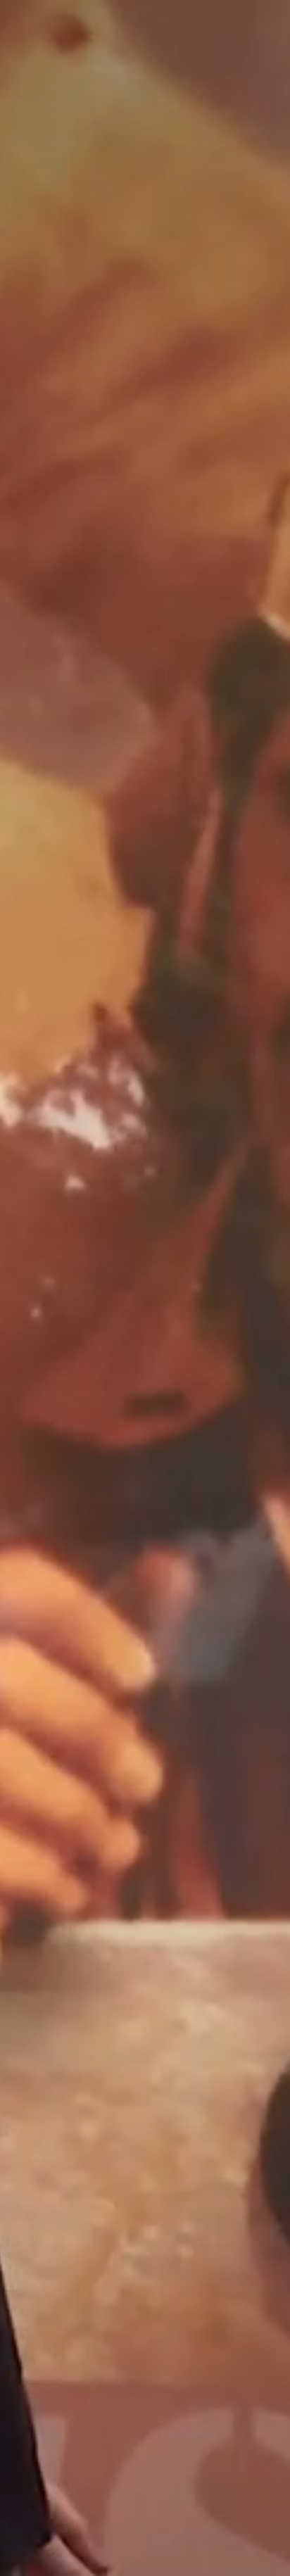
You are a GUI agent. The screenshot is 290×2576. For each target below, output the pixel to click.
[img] (145, 1288)
